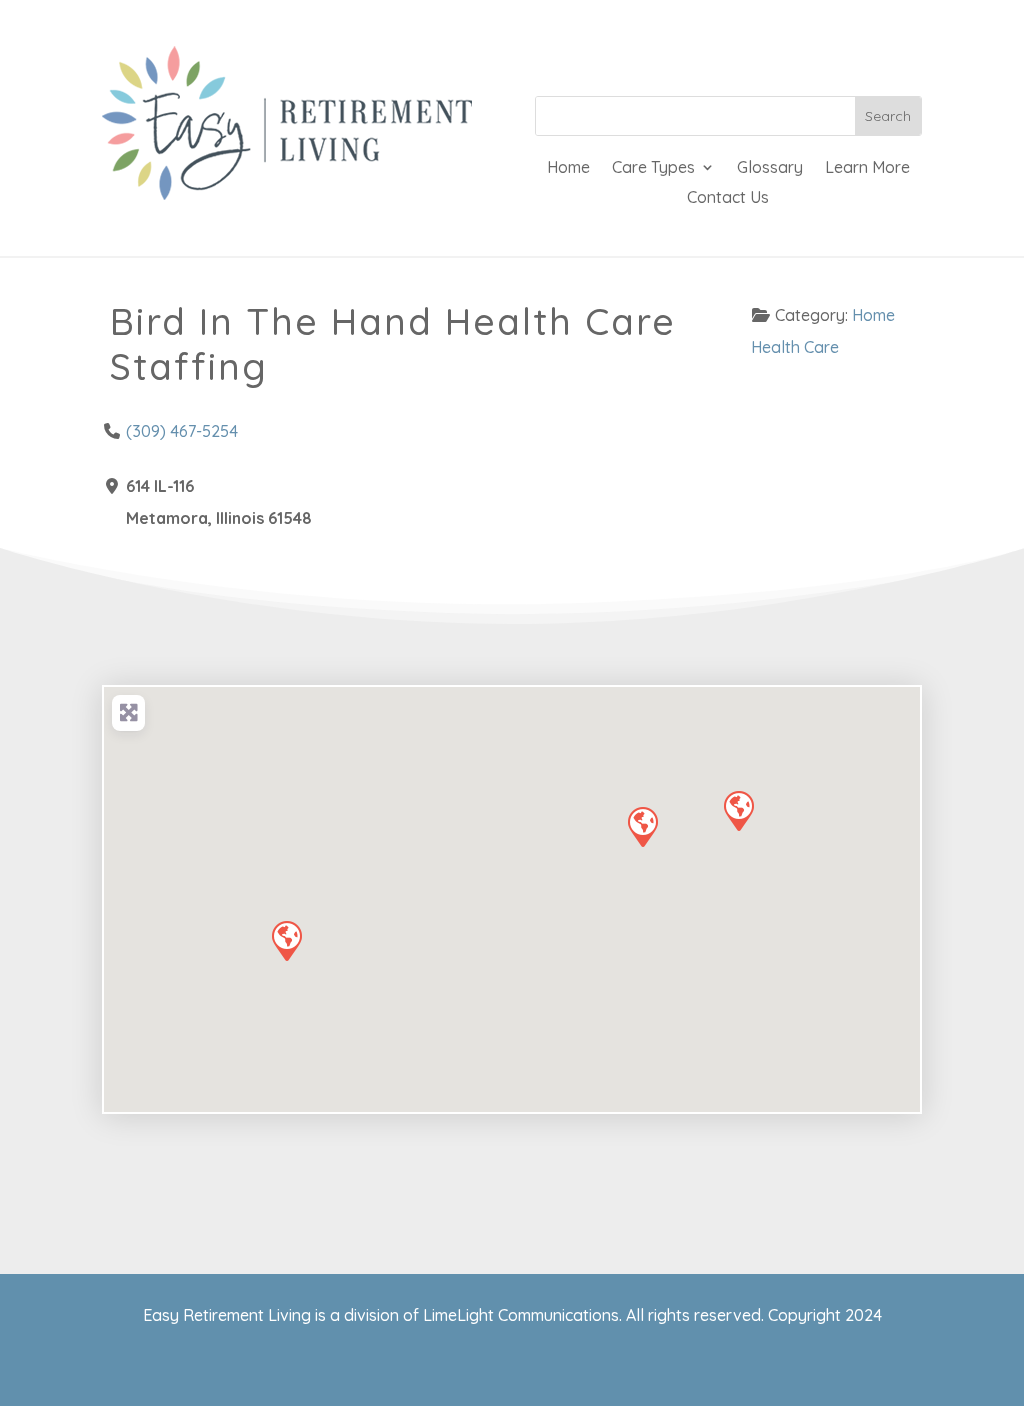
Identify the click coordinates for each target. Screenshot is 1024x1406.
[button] (642, 826)
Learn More (867, 168)
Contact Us (728, 198)
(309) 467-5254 (182, 431)
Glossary (770, 168)
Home (568, 168)
